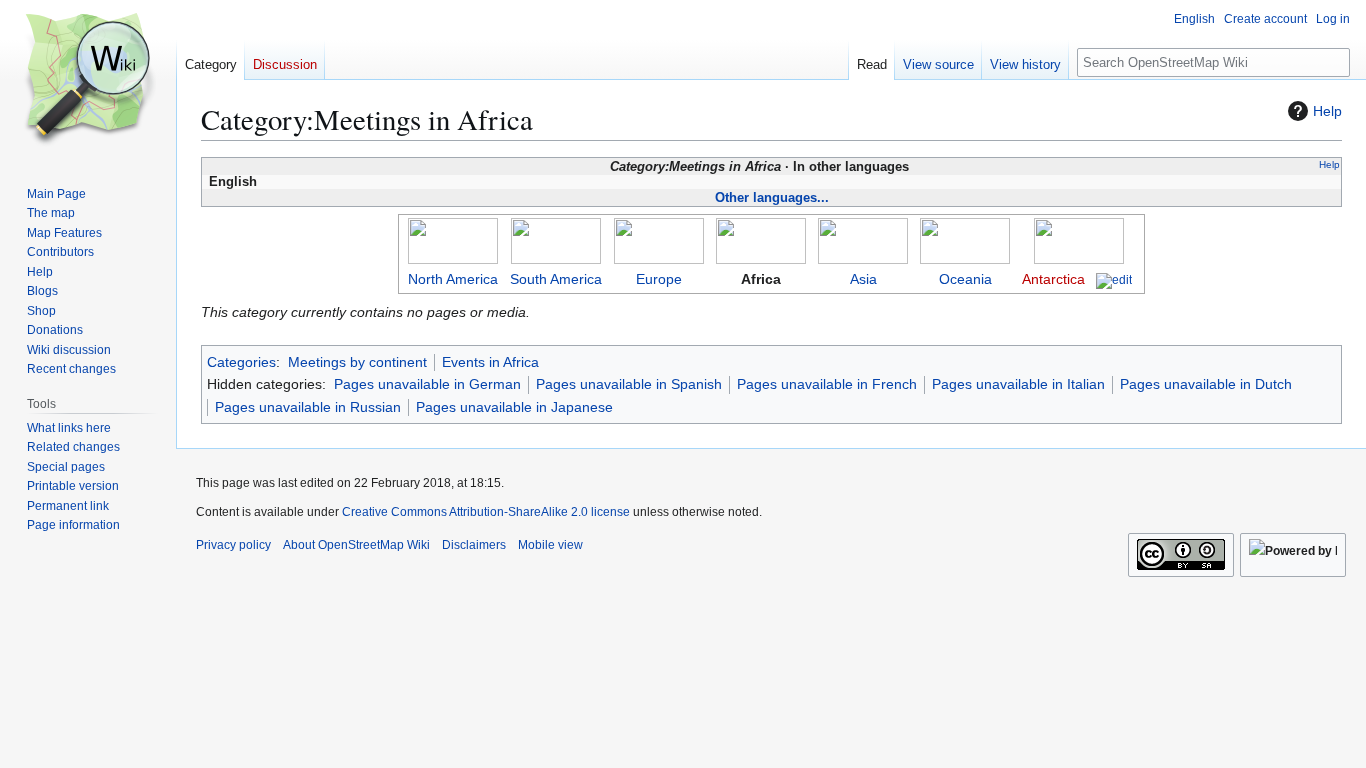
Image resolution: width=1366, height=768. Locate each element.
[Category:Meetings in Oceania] (965, 240)
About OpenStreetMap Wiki (356, 545)
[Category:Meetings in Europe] (659, 240)
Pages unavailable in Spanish (629, 384)
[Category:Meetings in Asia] (863, 240)
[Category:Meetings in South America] (556, 240)
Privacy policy (233, 545)
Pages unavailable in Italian (1018, 384)
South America (556, 279)
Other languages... (772, 197)
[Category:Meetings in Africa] (761, 240)
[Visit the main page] (88, 80)
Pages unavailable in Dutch (1206, 384)
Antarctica (1053, 279)
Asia (863, 279)
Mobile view (550, 545)
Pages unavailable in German (427, 384)
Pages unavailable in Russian (308, 407)
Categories (241, 362)
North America (453, 279)
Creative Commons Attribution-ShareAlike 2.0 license (486, 512)
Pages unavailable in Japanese (514, 407)
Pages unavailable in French (827, 384)
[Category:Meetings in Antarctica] (1079, 240)
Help (1327, 111)
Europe (659, 279)
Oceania (965, 279)
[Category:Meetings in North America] (453, 240)
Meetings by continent (357, 362)
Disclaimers (474, 545)
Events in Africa (490, 362)
